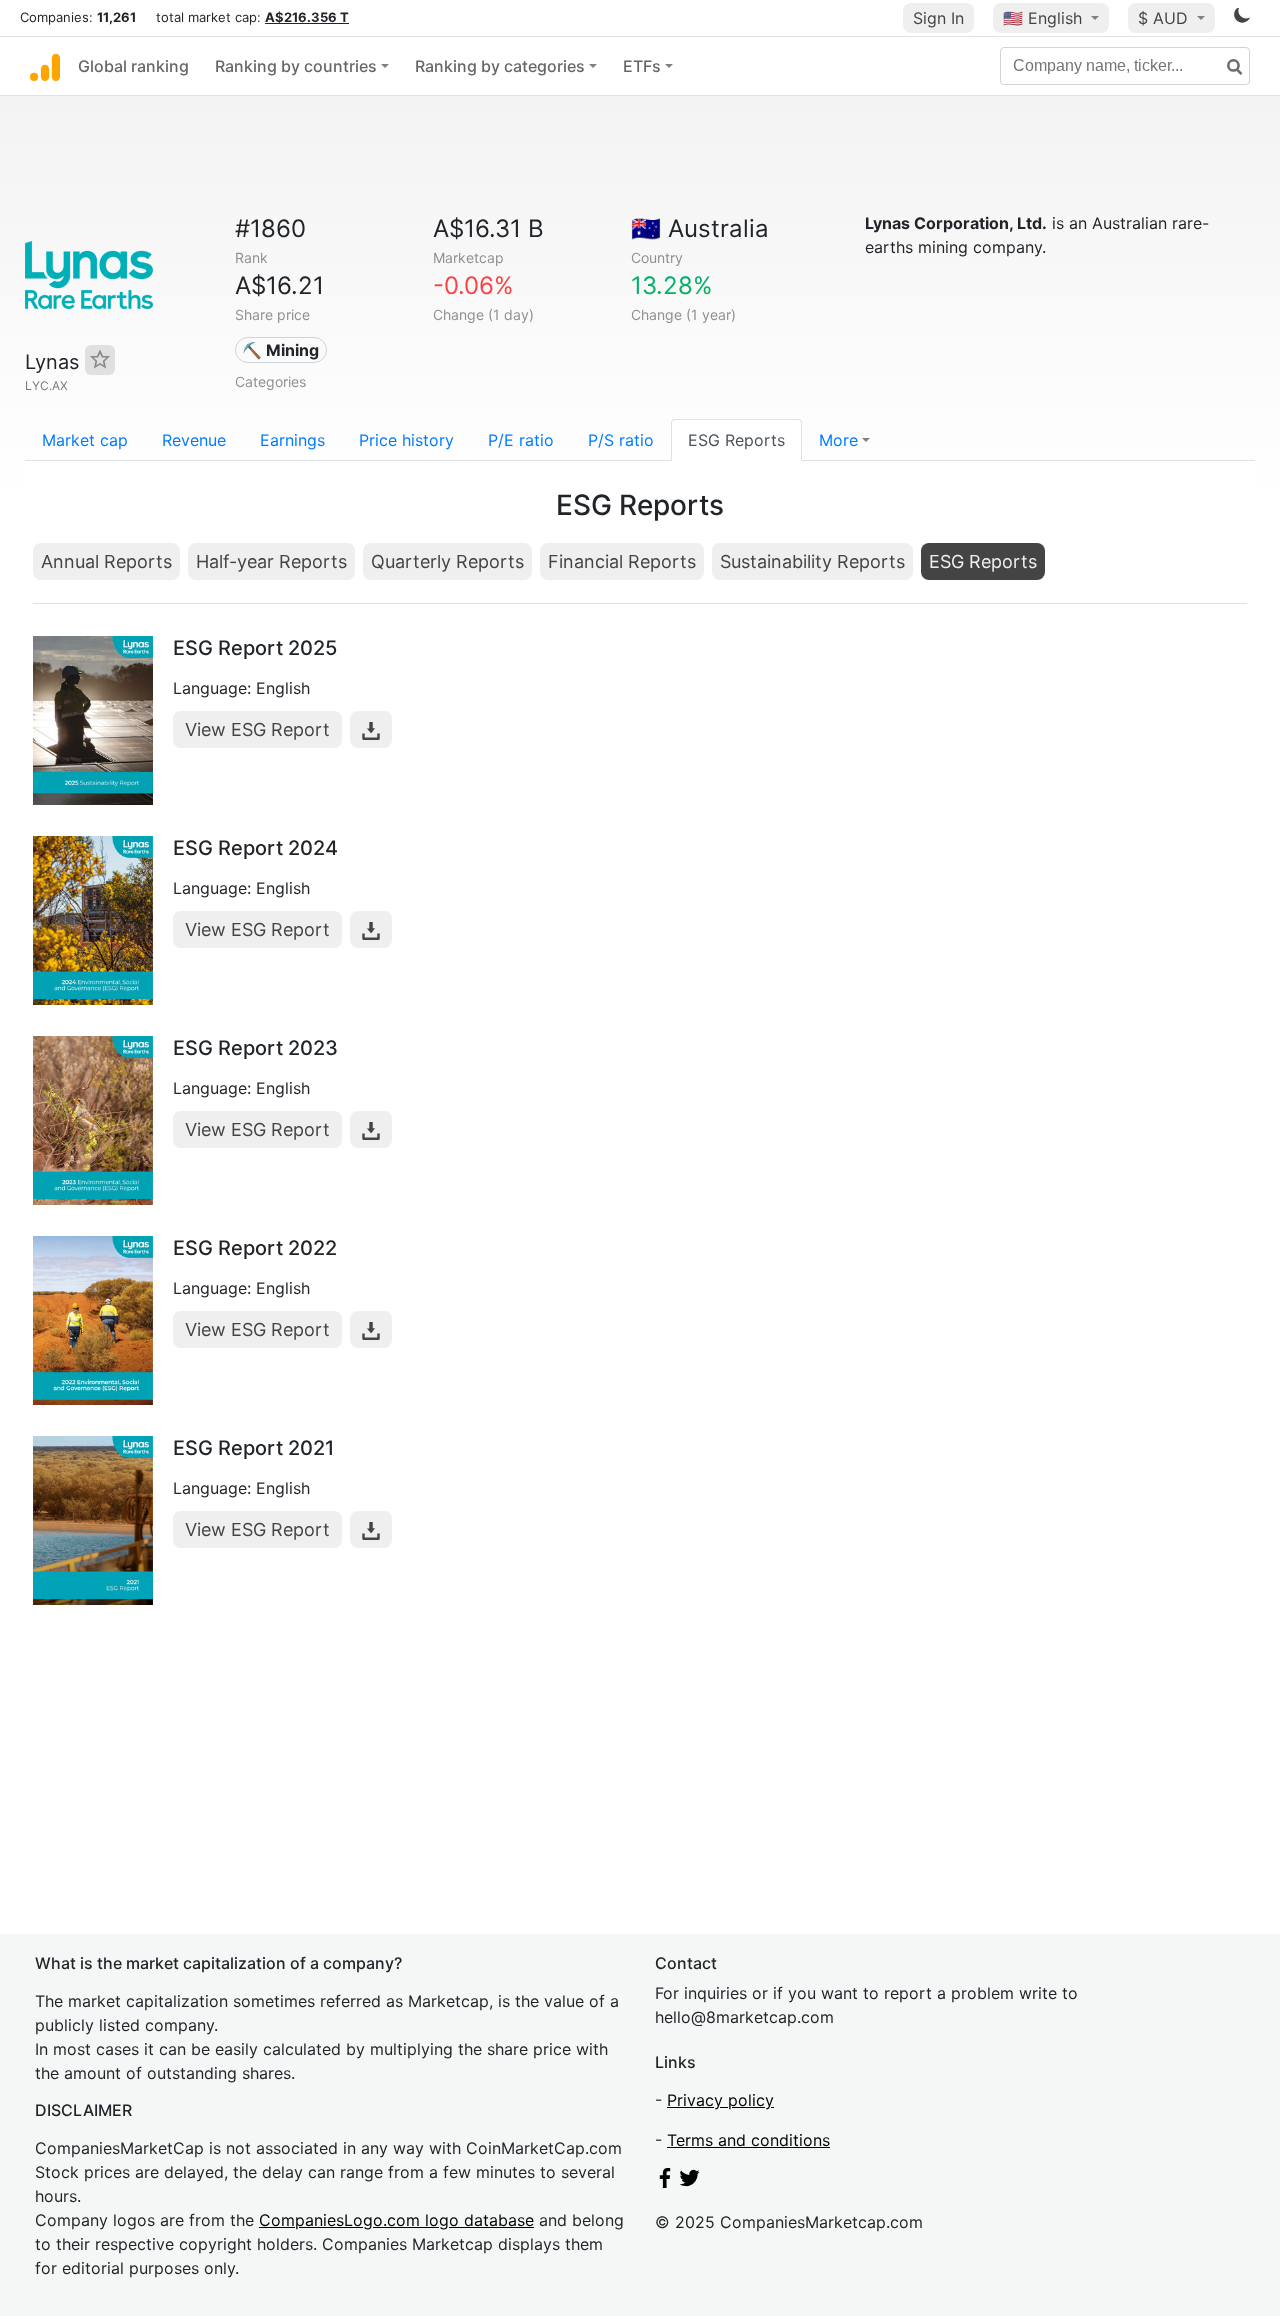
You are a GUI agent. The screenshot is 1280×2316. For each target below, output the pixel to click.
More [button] (838, 440)
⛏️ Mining (280, 350)
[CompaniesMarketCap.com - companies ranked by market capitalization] (45, 66)
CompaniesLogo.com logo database (396, 2220)
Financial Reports (622, 561)
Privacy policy (720, 2100)
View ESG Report (257, 729)
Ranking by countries (296, 66)
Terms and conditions (748, 2140)
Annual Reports (106, 561)
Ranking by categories (500, 66)
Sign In (938, 18)
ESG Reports (736, 440)
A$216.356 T (307, 17)
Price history (406, 440)
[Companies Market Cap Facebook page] (665, 2182)
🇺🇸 (1042, 18)
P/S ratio (621, 440)
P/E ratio (521, 440)
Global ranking (133, 66)
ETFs (642, 66)
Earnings (292, 440)
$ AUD (1165, 18)
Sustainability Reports (812, 561)
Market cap (85, 440)
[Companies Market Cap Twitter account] (690, 2182)
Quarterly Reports (447, 561)
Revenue (194, 440)
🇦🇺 (700, 228)
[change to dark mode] (1242, 19)
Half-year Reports (271, 561)
